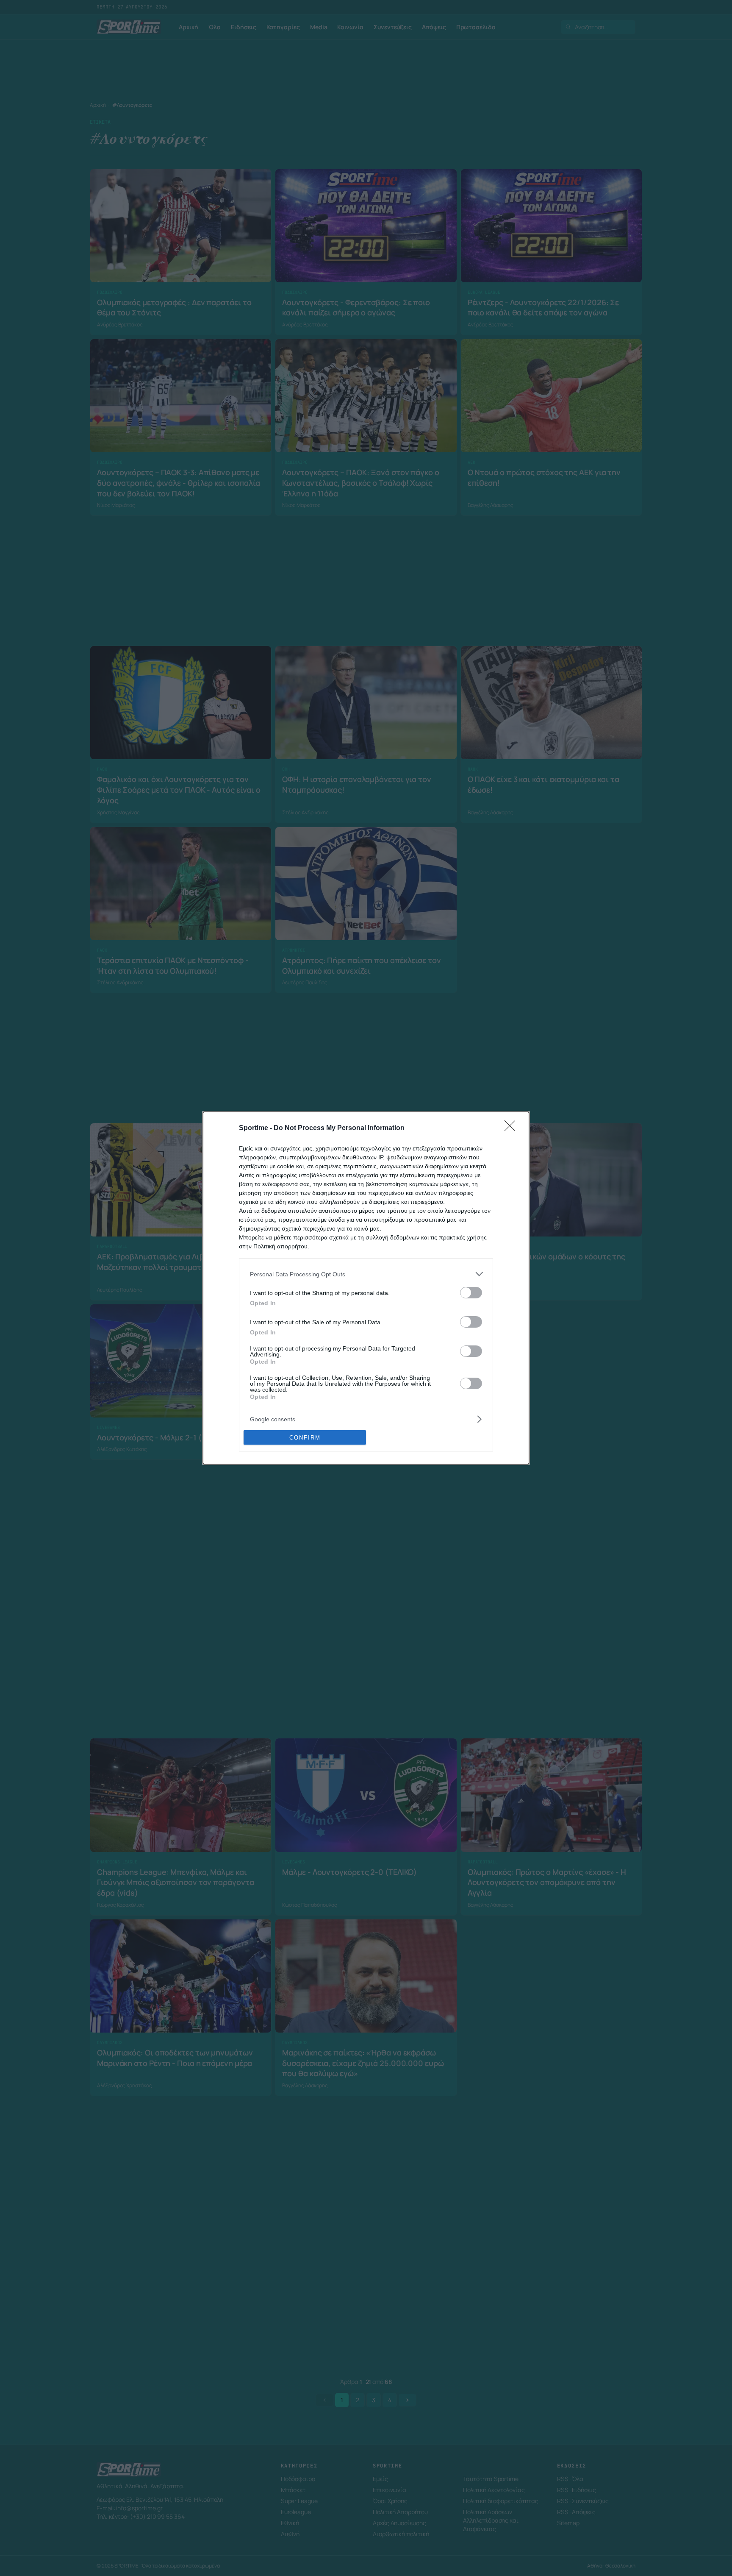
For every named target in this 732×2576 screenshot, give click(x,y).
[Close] (513, 1128)
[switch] (471, 1293)
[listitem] (366, 1274)
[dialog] (366, 1288)
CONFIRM (305, 1438)
